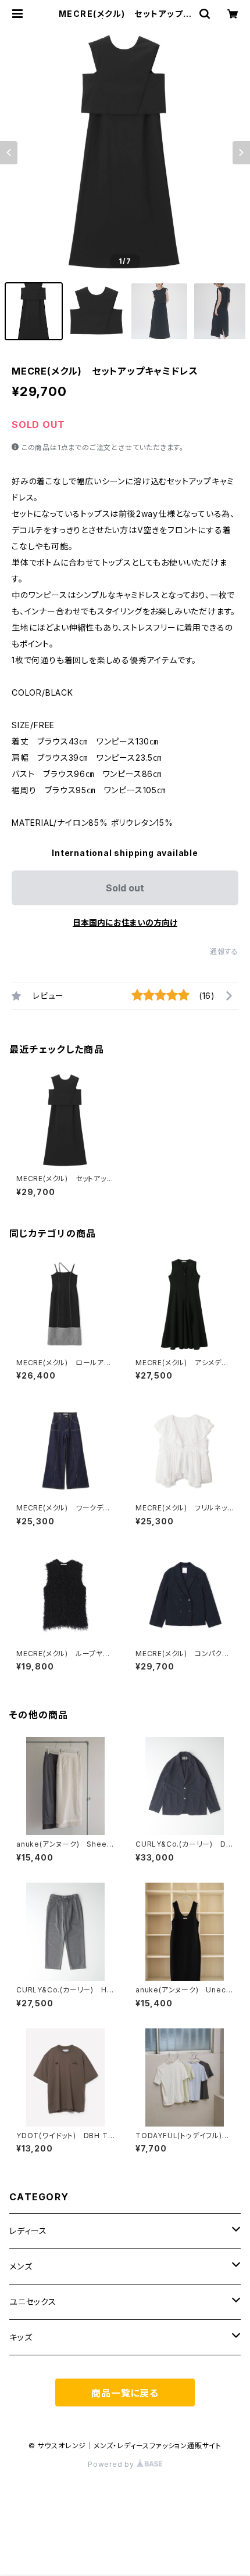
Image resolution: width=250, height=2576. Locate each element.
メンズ (21, 2266)
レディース (28, 2231)
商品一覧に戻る (125, 2393)
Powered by (112, 2464)
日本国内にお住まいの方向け (125, 922)
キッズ (21, 2337)
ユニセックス (33, 2302)
